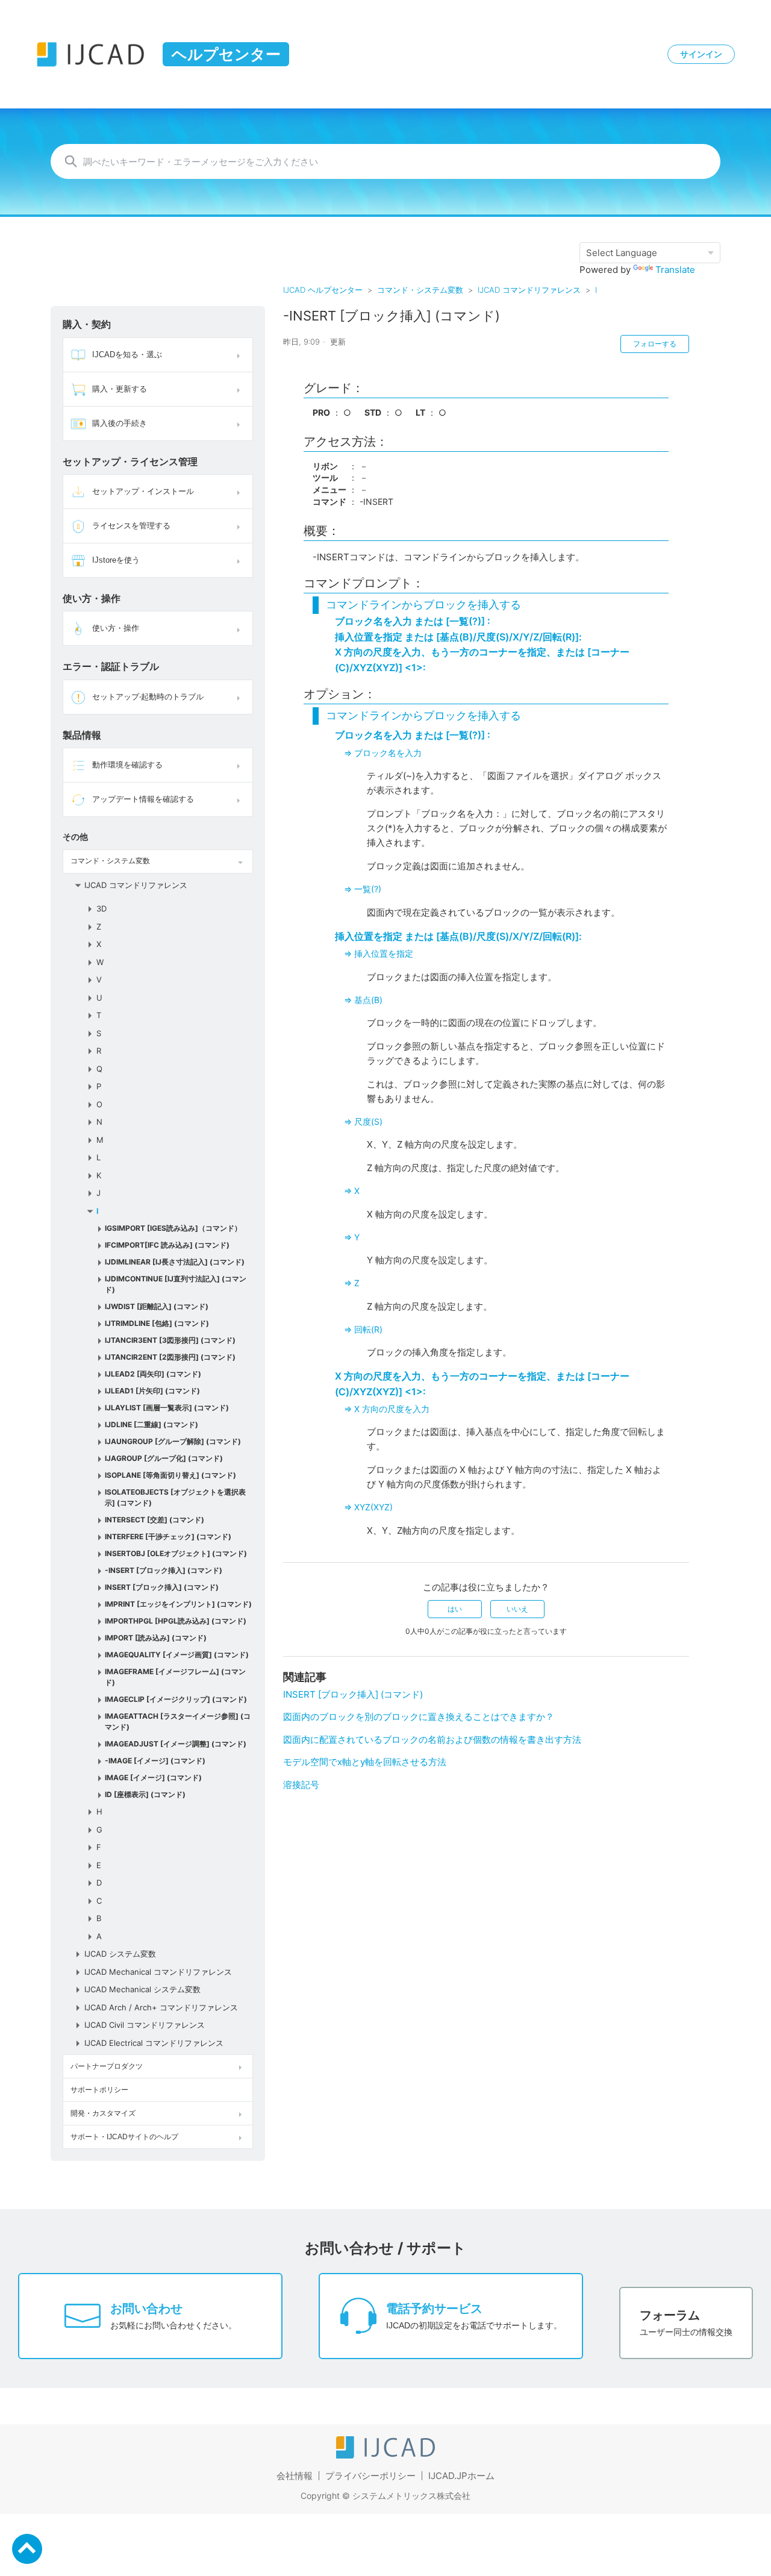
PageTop (27, 2549)
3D (101, 908)
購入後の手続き (120, 423)
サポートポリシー (99, 2090)
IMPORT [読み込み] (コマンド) (156, 1638)
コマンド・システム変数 (420, 290)
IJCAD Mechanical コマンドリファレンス (158, 1972)
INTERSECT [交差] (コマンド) (155, 1520)
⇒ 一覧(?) (363, 889)
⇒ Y (352, 1237)
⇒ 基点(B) (363, 1000)
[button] (240, 355)
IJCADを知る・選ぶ (127, 355)
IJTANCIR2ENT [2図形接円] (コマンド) (170, 1357)
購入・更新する (120, 389)
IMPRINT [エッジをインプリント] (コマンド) (178, 1604)
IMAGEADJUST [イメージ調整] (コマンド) (176, 1744)
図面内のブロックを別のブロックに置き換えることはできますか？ (419, 1717)
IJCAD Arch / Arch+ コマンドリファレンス (161, 2007)
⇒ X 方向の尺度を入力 (387, 1409)
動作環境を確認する (127, 765)
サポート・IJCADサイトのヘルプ (124, 2137)
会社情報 (295, 2476)
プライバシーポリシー (370, 2476)
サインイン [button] (701, 54)
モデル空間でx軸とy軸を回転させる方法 (365, 1762)
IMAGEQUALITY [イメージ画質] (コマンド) (177, 1655)
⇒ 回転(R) (363, 1329)
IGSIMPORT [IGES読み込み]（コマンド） (173, 1228)
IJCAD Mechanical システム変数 (142, 1989)
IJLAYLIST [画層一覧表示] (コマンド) (167, 1408)
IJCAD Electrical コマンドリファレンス (154, 2043)
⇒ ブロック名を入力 (383, 753)
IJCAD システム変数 (120, 1954)
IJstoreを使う (116, 560)
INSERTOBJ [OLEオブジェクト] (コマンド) (176, 1553)
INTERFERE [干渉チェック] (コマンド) (168, 1537)
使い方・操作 (116, 628)
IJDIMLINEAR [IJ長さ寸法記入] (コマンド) (175, 1262)
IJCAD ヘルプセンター (323, 290)
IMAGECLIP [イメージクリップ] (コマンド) (176, 1699)
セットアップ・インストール (143, 491)
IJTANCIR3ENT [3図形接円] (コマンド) (170, 1340)
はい (455, 1609)
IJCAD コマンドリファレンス (529, 290)
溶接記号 (301, 1785)
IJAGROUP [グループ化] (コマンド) (164, 1458)
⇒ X (352, 1191)
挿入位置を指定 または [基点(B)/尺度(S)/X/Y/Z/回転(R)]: (458, 637)
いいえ (517, 1609)
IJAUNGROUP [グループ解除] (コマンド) (173, 1441)
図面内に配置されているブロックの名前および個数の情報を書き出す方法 (432, 1740)
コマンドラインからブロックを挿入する (423, 605)
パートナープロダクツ (107, 2066)
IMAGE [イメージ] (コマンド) (153, 1777)
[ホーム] (385, 2455)
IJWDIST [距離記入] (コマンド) (157, 1306)
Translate (675, 270)
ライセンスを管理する (131, 526)
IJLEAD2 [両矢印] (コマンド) (153, 1374)
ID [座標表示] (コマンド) (145, 1794)
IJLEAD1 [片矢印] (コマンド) (152, 1391)
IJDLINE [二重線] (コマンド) (151, 1424)
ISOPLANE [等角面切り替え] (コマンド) (170, 1475)
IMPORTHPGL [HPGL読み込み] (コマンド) (176, 1621)
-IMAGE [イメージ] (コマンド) (155, 1761)
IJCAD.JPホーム (461, 2476)
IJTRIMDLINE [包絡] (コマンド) (157, 1323)
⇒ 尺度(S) (363, 1121)
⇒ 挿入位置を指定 (379, 953)
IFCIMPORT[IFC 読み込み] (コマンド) (167, 1245)
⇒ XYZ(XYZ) (368, 1507)
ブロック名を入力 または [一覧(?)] (413, 621)
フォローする (655, 344)
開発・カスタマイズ (103, 2113)
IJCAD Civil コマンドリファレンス (145, 2025)
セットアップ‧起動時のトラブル (148, 697)
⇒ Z (352, 1283)
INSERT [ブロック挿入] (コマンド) (162, 1587)
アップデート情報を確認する (143, 799)
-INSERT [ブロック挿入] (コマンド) (164, 1570)
